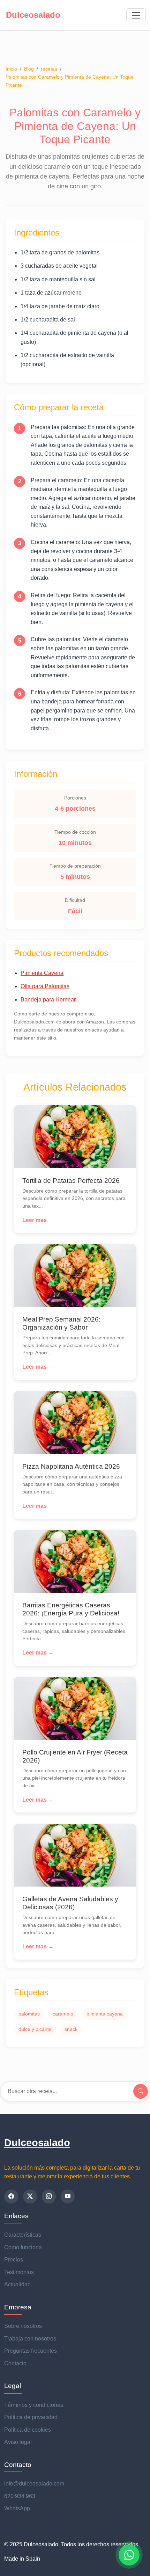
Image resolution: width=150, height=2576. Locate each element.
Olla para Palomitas (45, 986)
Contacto (15, 2363)
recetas (49, 69)
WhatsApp (17, 2508)
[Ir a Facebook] (11, 2197)
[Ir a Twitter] (30, 2197)
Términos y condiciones (34, 2405)
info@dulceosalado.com (34, 2484)
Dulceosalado (37, 2143)
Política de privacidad (31, 2417)
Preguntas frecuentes (31, 2351)
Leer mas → (38, 1220)
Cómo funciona (23, 2247)
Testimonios (19, 2272)
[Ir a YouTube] (68, 2197)
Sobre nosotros (23, 2326)
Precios (14, 2260)
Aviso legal (18, 2442)
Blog (29, 69)
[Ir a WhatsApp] (129, 2555)
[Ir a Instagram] (49, 2197)
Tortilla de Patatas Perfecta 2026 (71, 1181)
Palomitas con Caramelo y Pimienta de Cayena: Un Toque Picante (70, 81)
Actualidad (17, 2284)
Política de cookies (28, 2430)
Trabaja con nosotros (30, 2339)
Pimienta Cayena (42, 973)
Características (23, 2235)
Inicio (11, 69)
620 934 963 (20, 2496)
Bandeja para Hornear (48, 1000)
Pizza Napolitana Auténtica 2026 (71, 1466)
